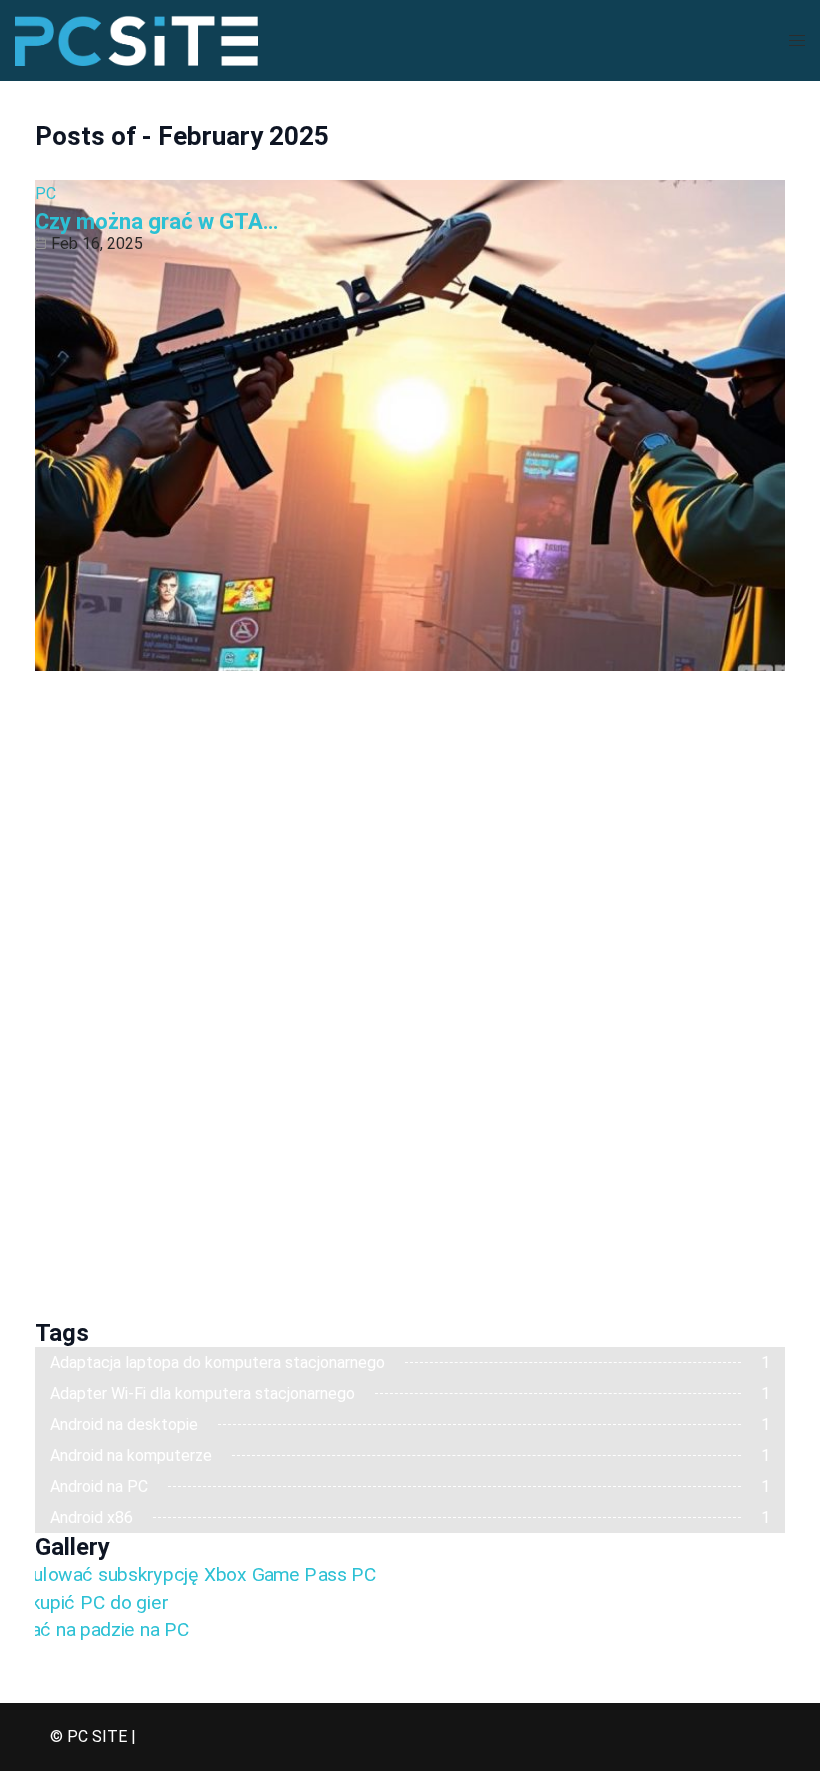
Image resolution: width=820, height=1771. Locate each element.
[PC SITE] (136, 39)
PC (45, 193)
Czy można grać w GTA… (156, 221)
